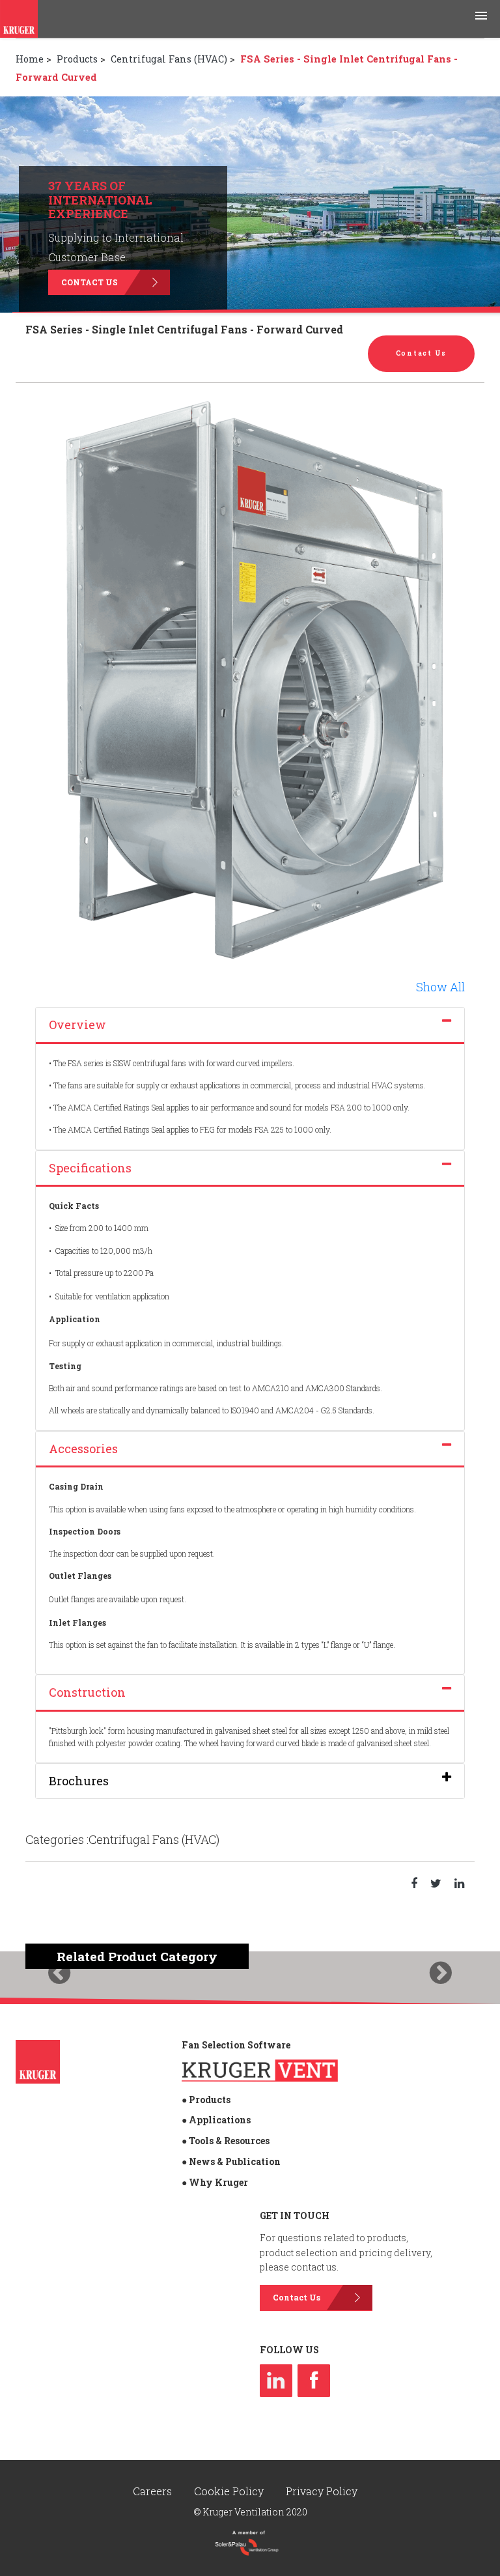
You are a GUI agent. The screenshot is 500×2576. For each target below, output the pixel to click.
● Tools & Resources (226, 2141)
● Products (206, 2100)
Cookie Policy (230, 2491)
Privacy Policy (322, 2491)
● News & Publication (231, 2161)
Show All (440, 987)
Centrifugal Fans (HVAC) (169, 59)
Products (77, 59)
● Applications (216, 2120)
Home (30, 59)
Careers (154, 2491)
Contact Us (90, 282)
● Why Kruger (215, 2182)
